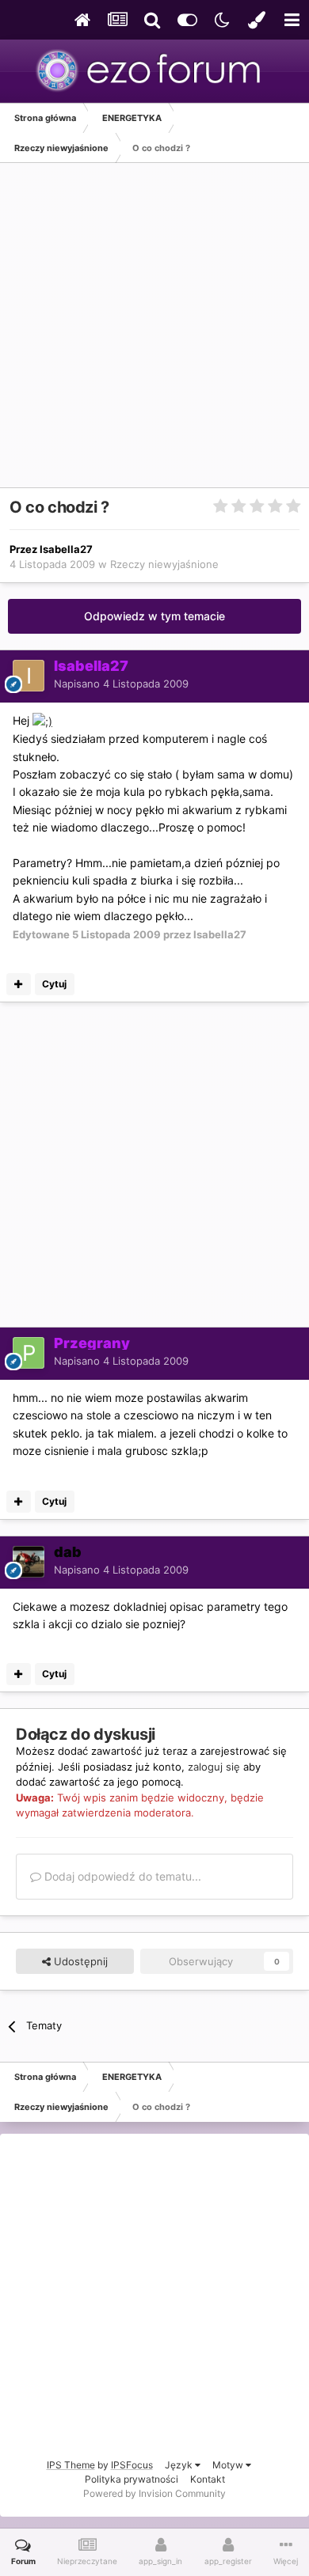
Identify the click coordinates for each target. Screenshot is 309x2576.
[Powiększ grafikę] (42, 720)
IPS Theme (71, 2465)
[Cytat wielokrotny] (19, 984)
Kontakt (208, 2479)
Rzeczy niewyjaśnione (164, 564)
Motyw (229, 2465)
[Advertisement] (154, 333)
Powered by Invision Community (154, 2493)
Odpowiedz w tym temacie (154, 616)
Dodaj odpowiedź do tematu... (121, 1876)
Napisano (121, 684)
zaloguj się (214, 1767)
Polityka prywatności (132, 2479)
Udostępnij (79, 1961)
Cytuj (54, 984)
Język (180, 2465)
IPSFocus (132, 2465)
